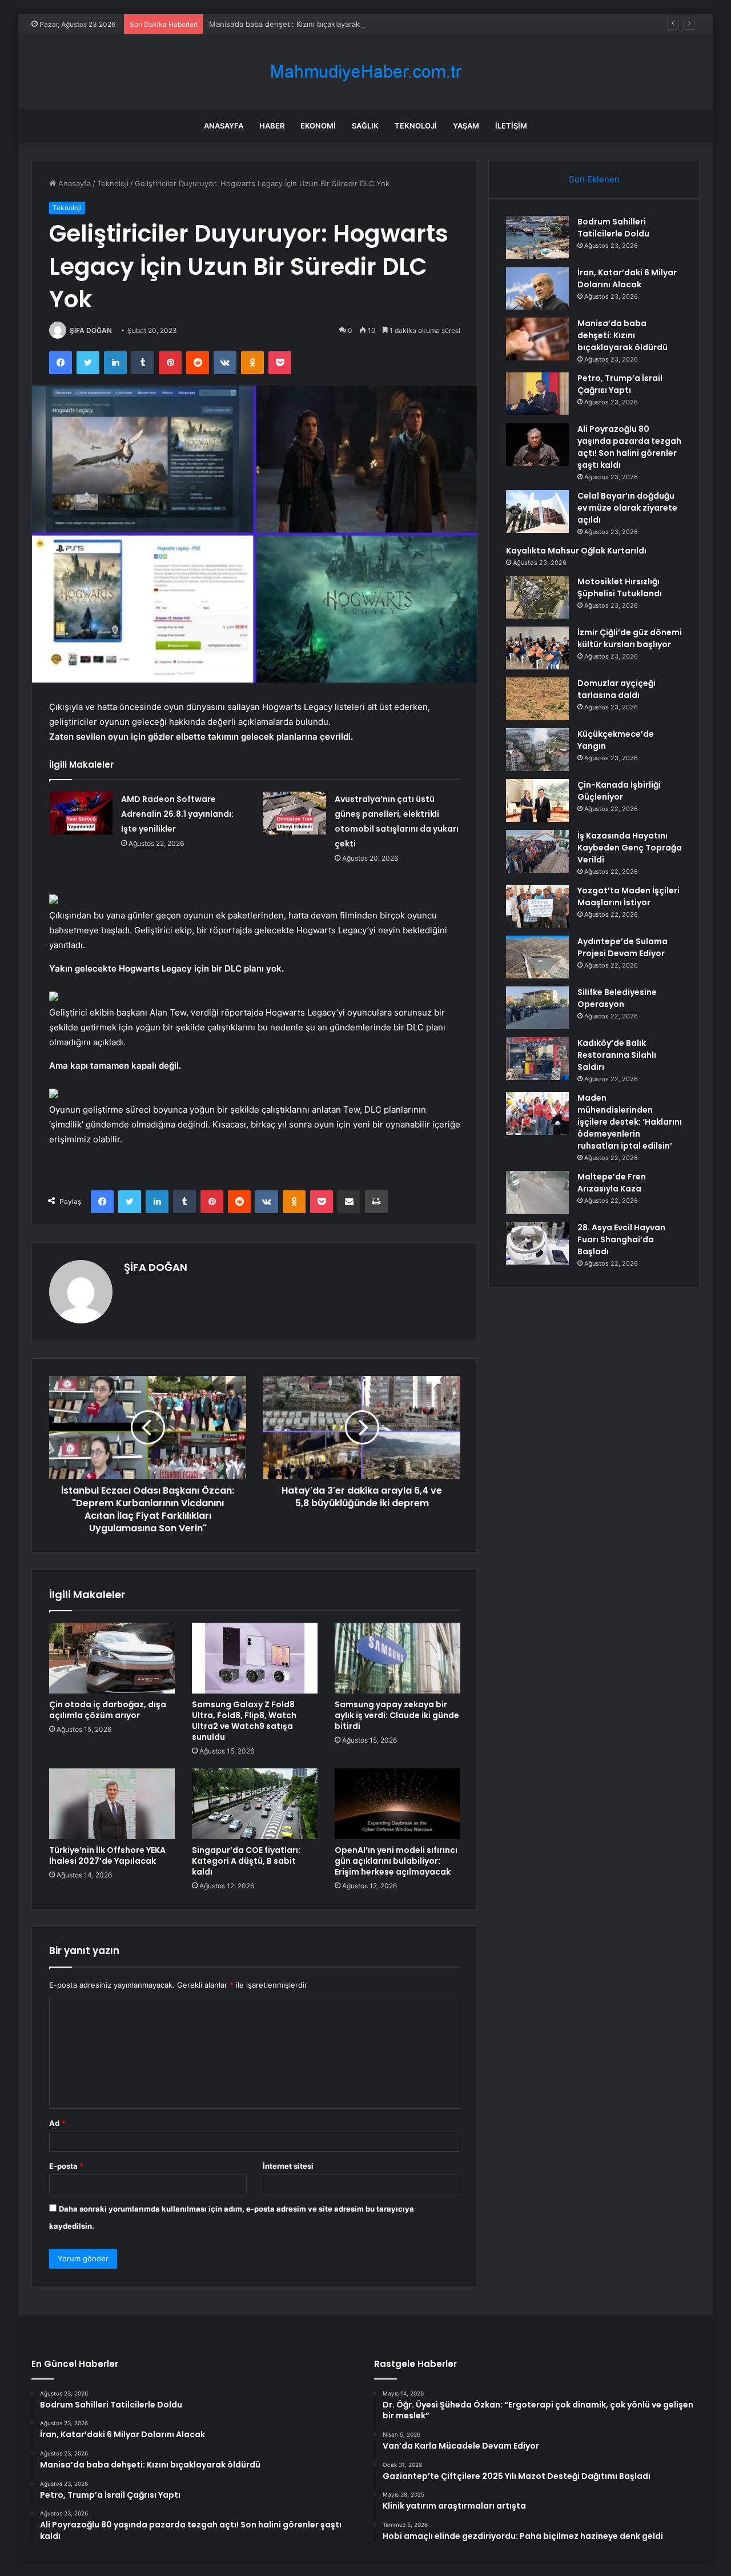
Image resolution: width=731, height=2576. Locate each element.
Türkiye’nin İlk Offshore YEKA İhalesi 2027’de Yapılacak (107, 1855)
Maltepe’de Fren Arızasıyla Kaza (612, 1183)
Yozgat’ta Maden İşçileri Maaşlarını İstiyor (628, 896)
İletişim (511, 126)
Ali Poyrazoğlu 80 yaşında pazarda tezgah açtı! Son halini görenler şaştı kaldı (629, 447)
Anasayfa (224, 126)
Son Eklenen (594, 179)
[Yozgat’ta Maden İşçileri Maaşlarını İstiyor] (537, 906)
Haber (272, 126)
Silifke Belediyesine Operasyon (617, 998)
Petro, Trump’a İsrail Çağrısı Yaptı (620, 384)
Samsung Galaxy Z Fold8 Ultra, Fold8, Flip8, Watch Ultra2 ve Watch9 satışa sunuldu (244, 1721)
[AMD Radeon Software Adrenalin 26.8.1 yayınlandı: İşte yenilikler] (81, 813)
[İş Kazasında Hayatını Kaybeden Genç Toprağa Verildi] (537, 851)
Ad (57, 2123)
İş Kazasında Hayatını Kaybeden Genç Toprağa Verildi (630, 848)
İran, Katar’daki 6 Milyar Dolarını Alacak (627, 278)
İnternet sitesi (288, 2166)
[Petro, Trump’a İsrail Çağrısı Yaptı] (537, 394)
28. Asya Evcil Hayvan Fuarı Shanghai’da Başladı (621, 1239)
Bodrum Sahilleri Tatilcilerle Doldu (613, 228)
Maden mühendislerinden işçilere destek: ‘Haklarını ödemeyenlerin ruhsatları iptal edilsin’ (630, 1122)
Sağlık (365, 126)
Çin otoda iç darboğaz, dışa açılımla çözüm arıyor (108, 1710)
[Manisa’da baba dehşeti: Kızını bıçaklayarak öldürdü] (537, 339)
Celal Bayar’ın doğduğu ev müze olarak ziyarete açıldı (627, 508)
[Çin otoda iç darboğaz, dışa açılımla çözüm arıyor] (112, 1658)
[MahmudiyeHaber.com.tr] (365, 72)
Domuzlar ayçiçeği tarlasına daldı (616, 689)
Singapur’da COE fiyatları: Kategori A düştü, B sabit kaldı (246, 1861)
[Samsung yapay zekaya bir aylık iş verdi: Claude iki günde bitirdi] (397, 1658)
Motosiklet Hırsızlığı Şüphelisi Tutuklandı (620, 587)
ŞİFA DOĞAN (91, 330)
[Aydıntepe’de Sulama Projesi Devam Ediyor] (537, 957)
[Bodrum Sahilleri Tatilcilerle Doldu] (537, 237)
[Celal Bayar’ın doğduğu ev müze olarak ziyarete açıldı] (537, 511)
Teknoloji (416, 126)
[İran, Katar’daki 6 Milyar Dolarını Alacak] (537, 288)
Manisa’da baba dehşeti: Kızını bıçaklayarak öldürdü (299, 24)
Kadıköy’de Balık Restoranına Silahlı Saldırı (617, 1055)
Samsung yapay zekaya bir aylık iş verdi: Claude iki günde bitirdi (397, 1715)
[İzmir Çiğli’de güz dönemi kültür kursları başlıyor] (537, 648)
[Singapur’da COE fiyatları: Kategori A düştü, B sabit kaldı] (255, 1804)
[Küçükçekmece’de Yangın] (537, 750)
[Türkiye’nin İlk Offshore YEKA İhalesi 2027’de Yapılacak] (112, 1804)
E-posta (66, 2166)
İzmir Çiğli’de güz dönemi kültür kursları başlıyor (630, 638)
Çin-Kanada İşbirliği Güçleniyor (619, 791)
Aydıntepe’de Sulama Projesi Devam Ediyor (622, 947)
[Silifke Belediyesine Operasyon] (537, 1008)
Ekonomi (318, 126)
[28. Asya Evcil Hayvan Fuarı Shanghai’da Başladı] (537, 1243)
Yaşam (466, 126)
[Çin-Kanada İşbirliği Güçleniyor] (537, 801)
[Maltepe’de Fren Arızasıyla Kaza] (537, 1192)
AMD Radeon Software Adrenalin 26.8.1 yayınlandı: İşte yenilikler (177, 814)
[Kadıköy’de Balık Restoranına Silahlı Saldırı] (537, 1059)
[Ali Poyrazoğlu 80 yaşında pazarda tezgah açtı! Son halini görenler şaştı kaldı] (537, 445)
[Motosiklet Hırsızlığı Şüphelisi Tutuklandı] (537, 597)
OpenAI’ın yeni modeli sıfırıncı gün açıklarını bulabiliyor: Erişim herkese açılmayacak (396, 1861)
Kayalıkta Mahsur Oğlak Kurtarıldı (576, 551)
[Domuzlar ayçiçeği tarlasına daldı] (537, 699)
